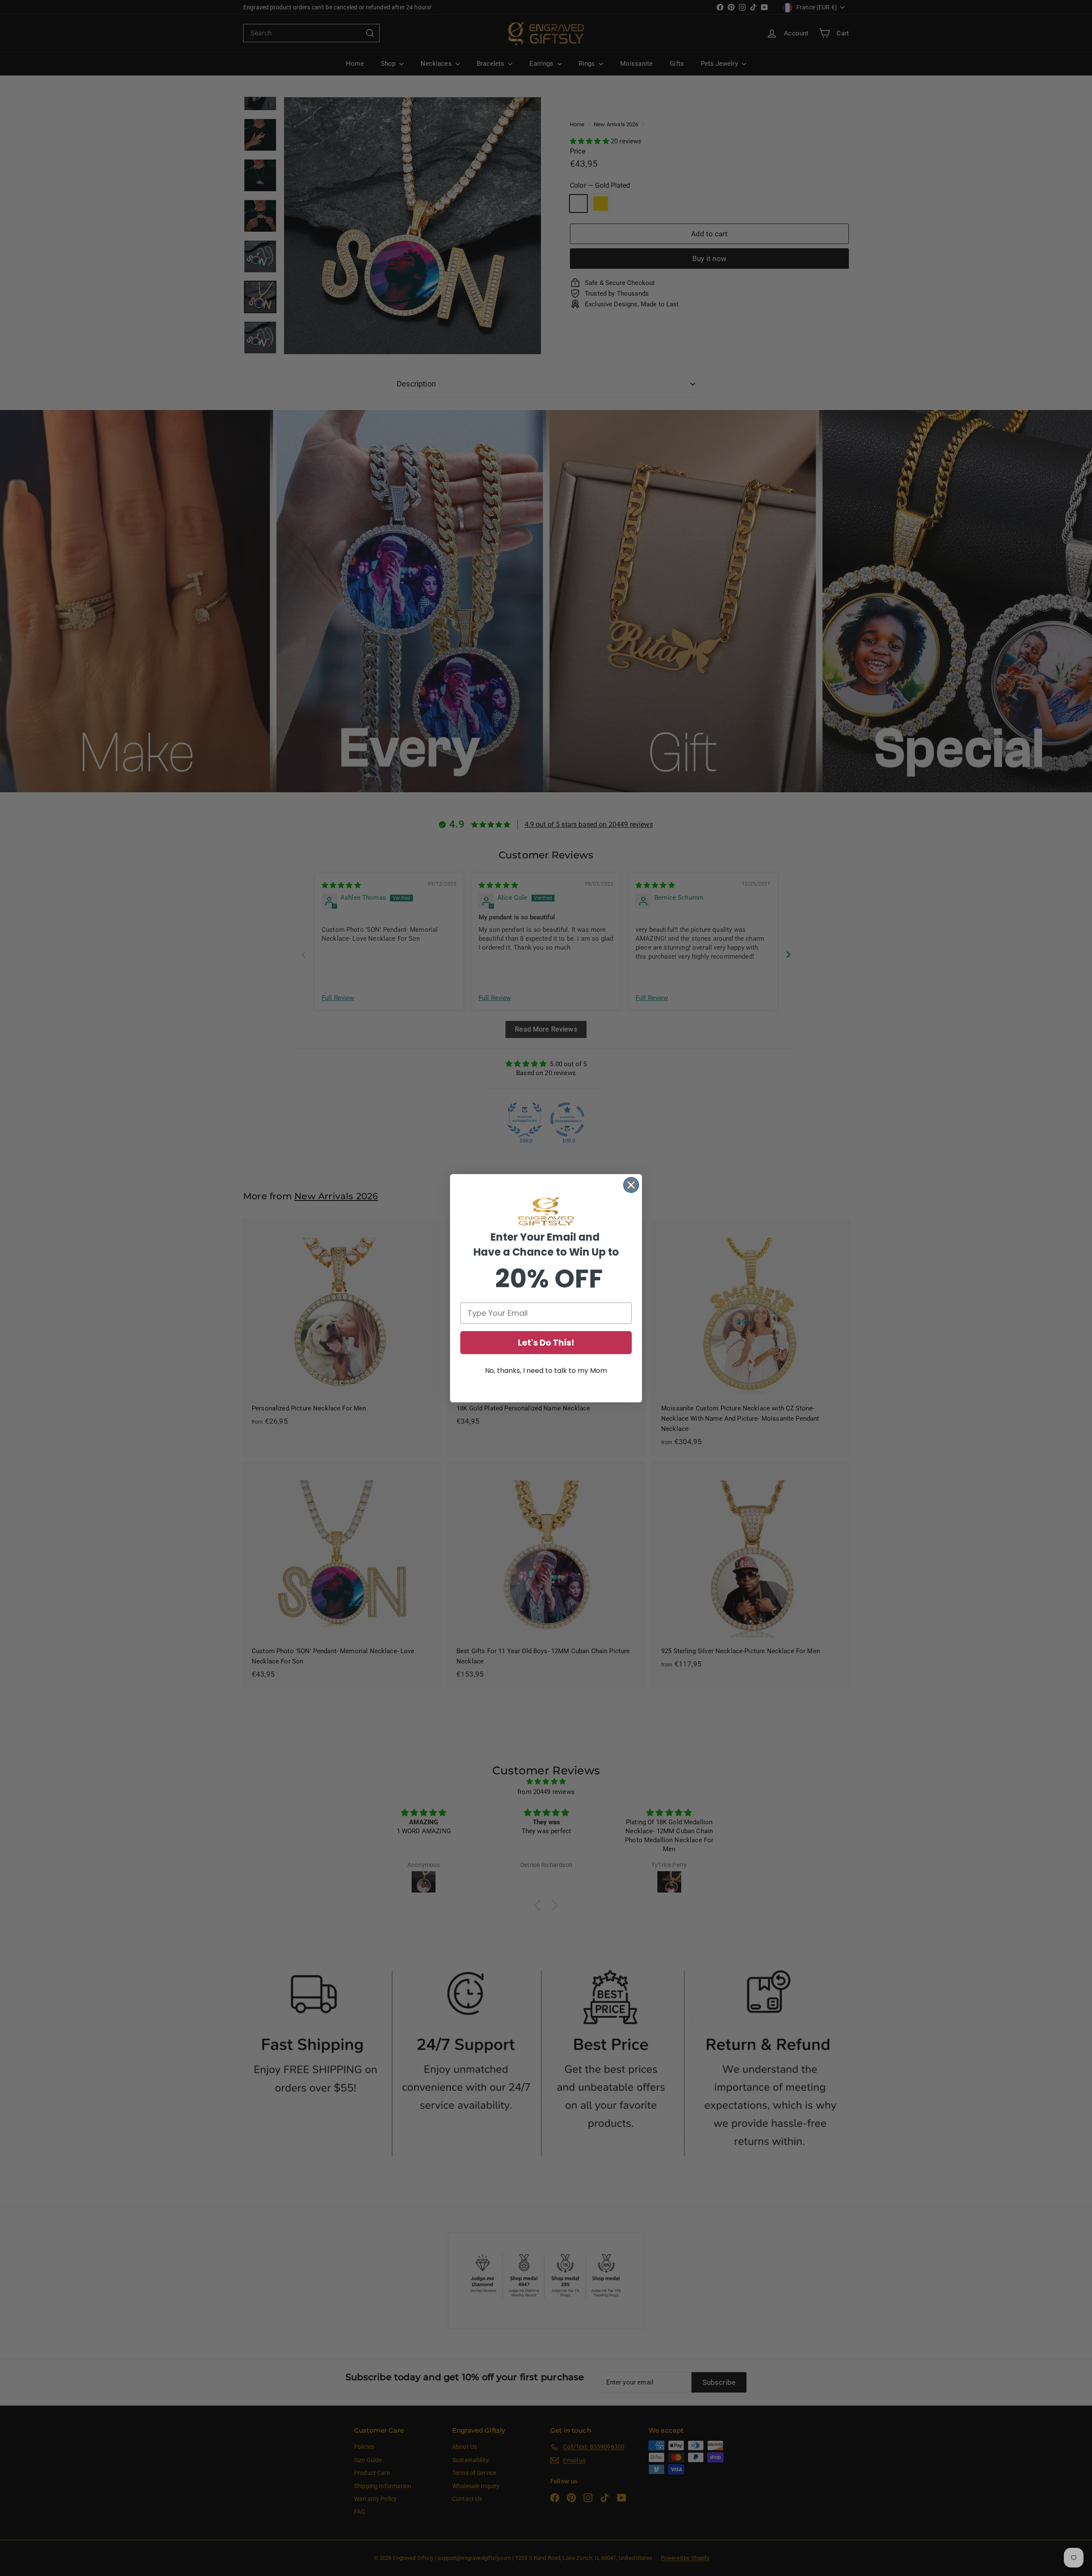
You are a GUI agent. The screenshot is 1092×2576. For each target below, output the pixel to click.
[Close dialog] (631, 1185)
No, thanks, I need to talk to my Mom (546, 1371)
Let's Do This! (546, 1343)
